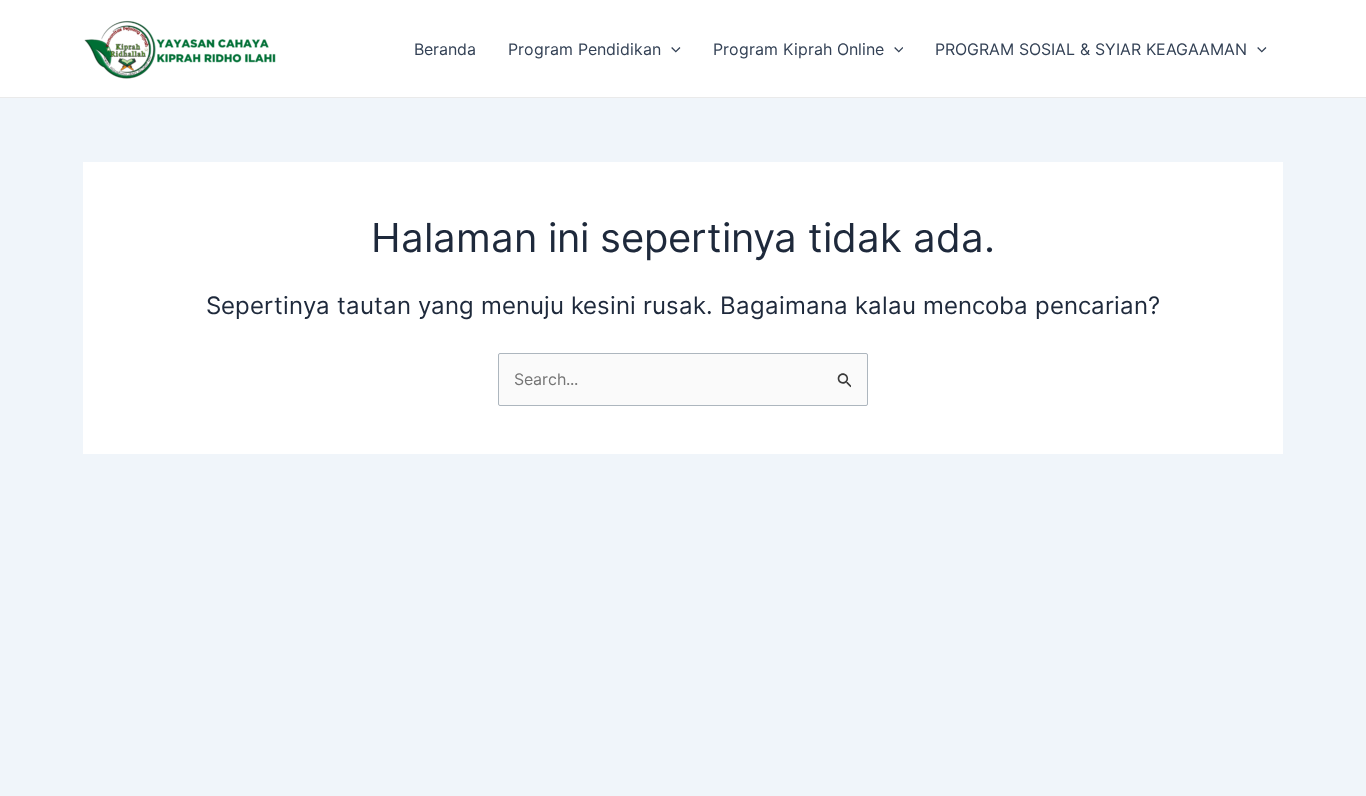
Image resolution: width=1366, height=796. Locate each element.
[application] (671, 49)
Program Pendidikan (584, 49)
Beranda (445, 49)
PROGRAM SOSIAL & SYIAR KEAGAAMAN (1091, 49)
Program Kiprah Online (798, 49)
